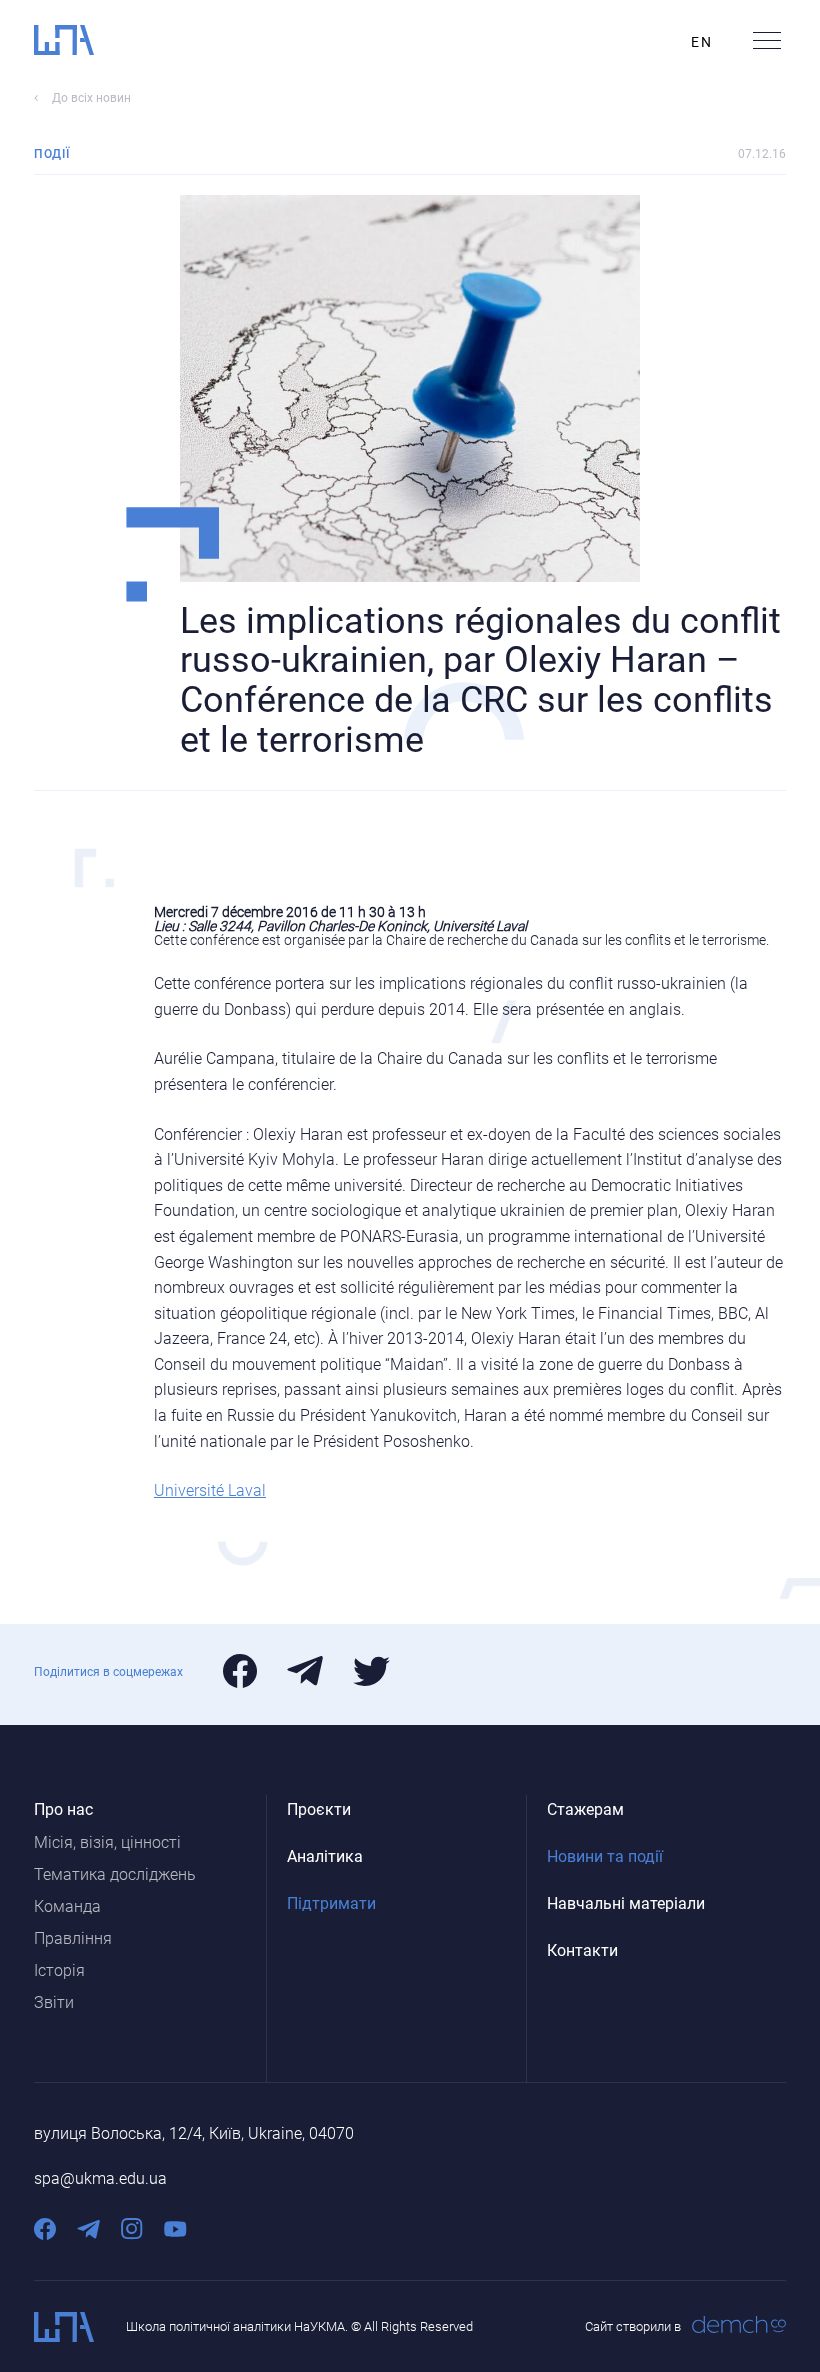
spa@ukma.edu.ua (100, 2178)
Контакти (582, 1950)
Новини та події (605, 1856)
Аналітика (325, 1856)
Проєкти (319, 1809)
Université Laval (210, 1490)
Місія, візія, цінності (107, 1842)
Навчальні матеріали (626, 1903)
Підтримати (331, 1903)
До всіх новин (91, 98)
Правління (73, 1938)
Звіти (54, 2002)
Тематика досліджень (115, 1874)
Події (52, 154)
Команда (67, 1906)
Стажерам (585, 1809)
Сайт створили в (633, 2326)
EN (701, 42)
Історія (59, 1970)
